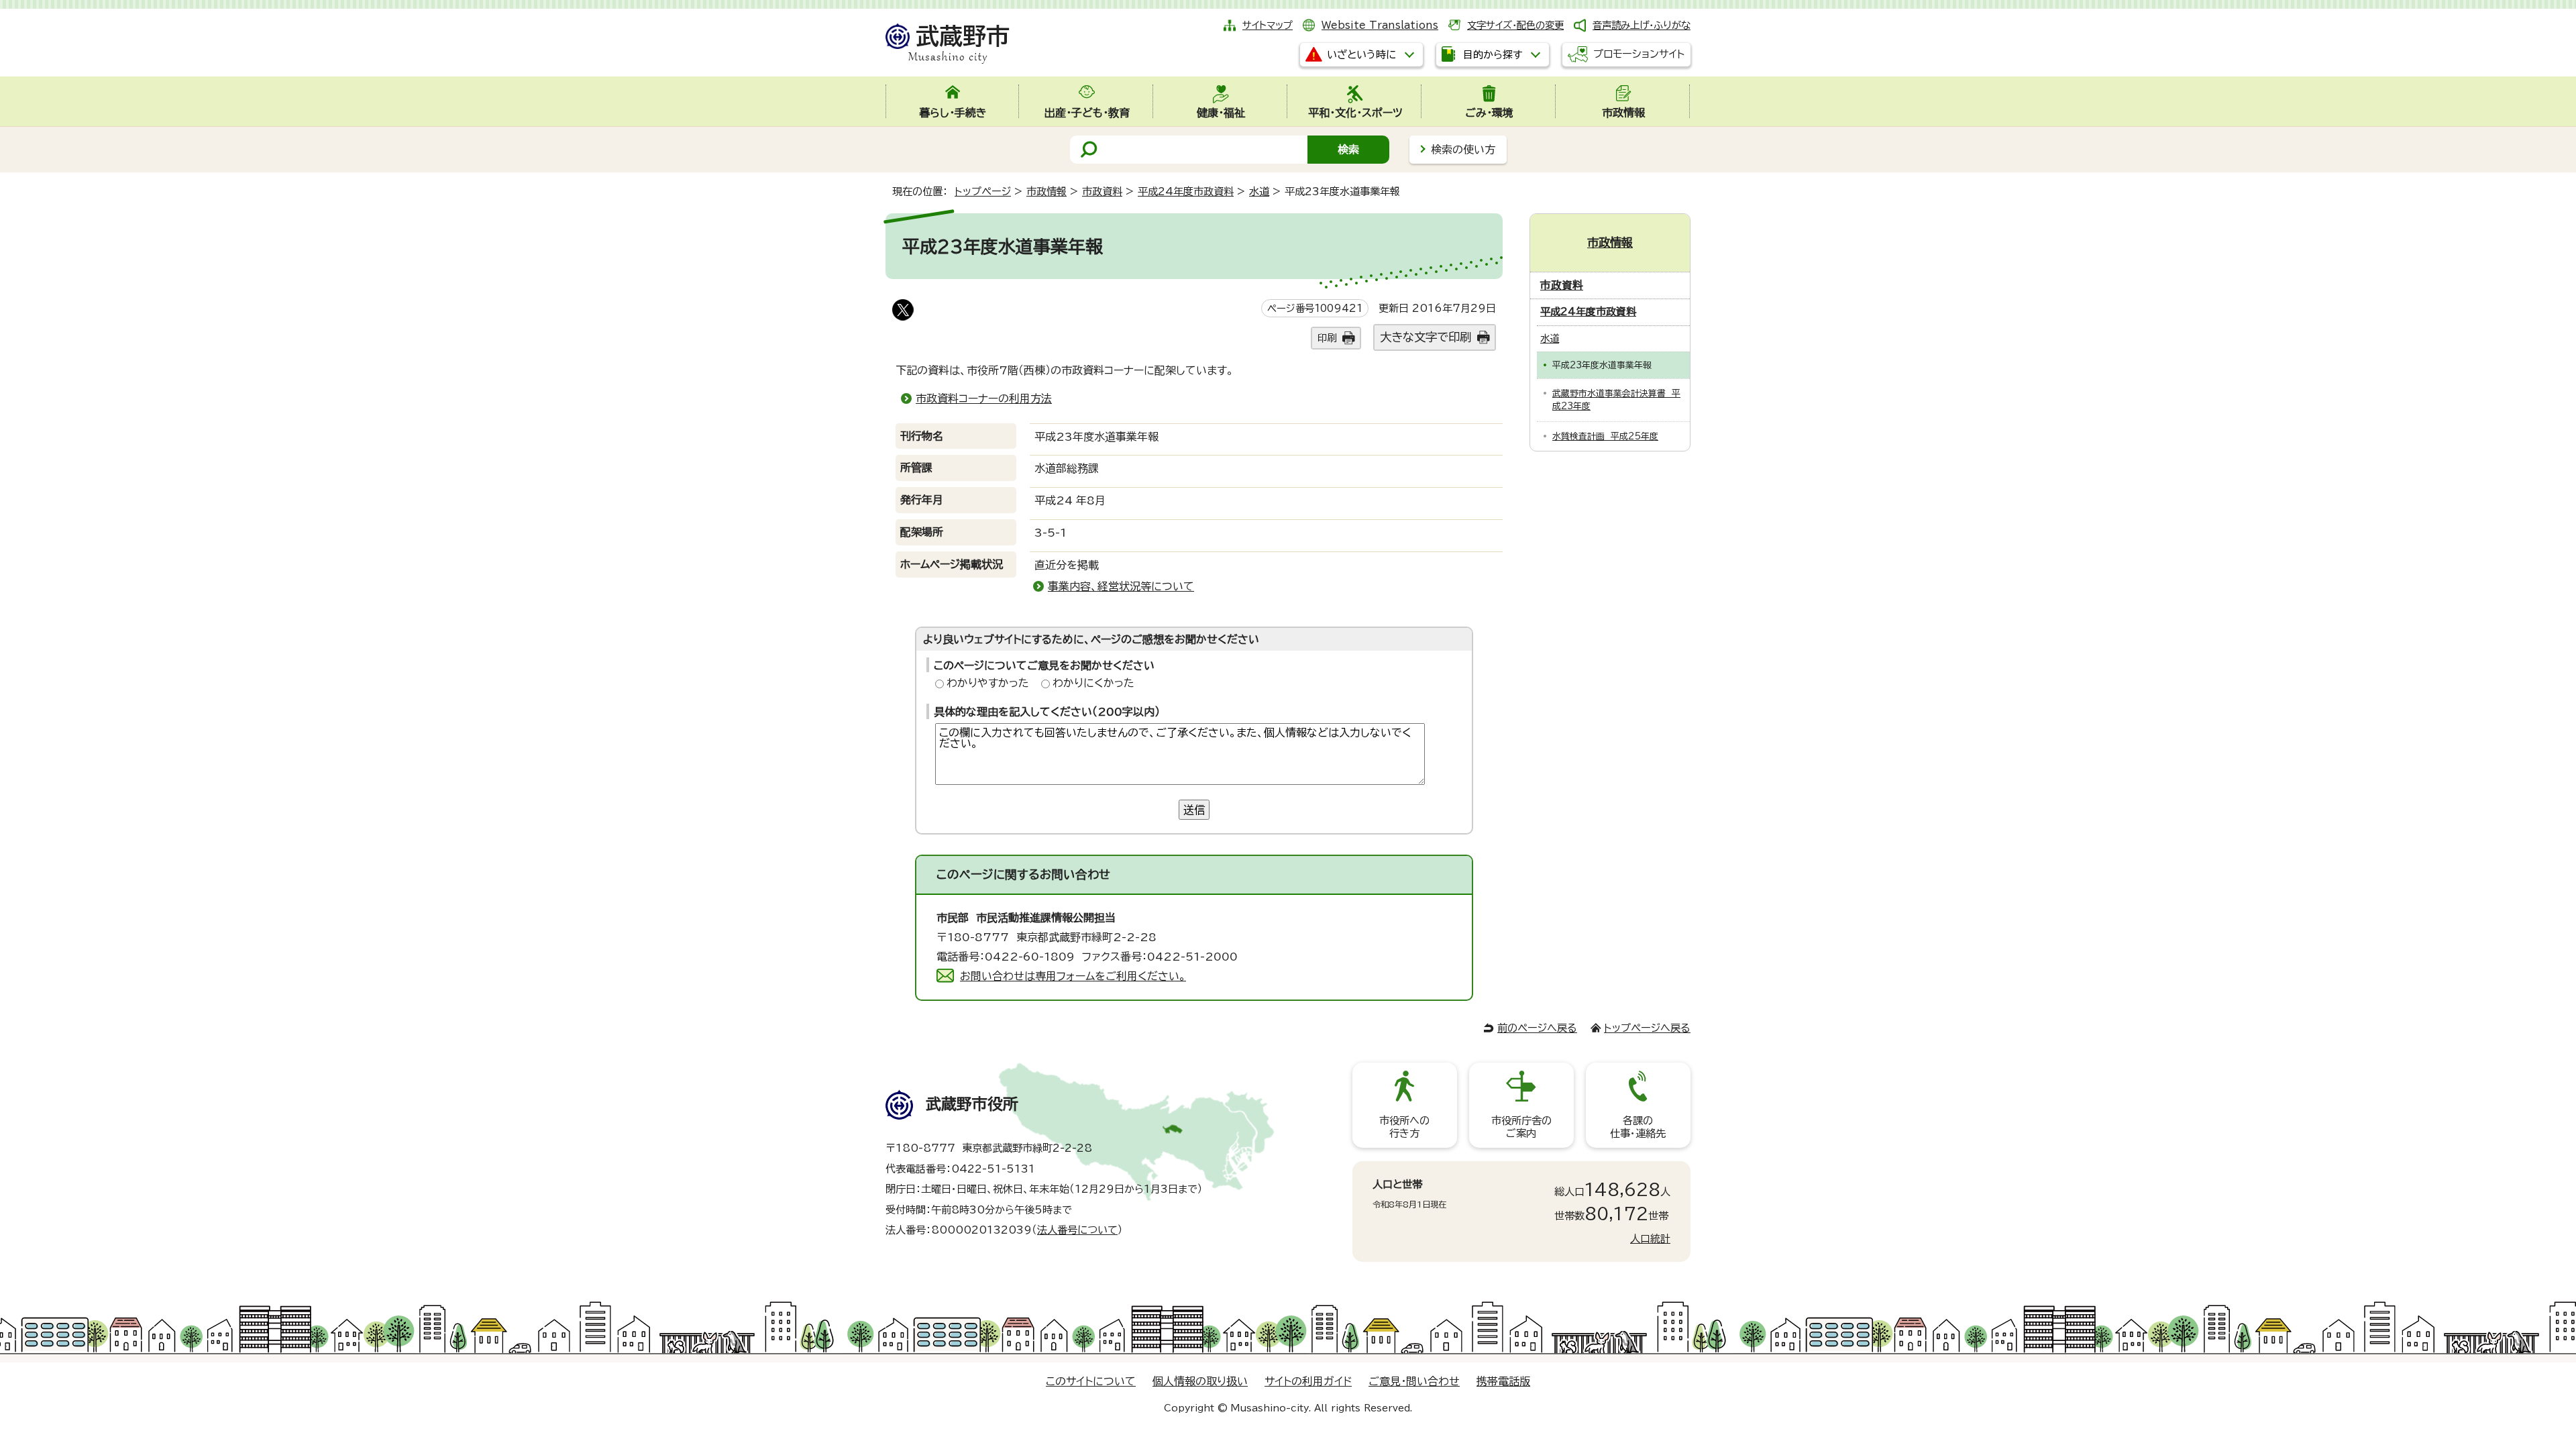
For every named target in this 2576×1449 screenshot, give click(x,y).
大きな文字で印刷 (1426, 337)
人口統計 (1650, 1239)
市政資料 (1102, 192)
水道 (1259, 192)
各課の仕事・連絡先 (1638, 1127)
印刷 (1327, 338)
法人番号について (1077, 1230)
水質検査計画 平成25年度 (1605, 436)
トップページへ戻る (1647, 1028)
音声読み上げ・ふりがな (1642, 25)
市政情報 (1046, 192)
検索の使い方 (1463, 150)
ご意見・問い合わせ (1414, 1381)
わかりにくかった (1093, 683)
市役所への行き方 (1404, 1127)
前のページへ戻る (1537, 1028)
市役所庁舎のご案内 (1521, 1127)
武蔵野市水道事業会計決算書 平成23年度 (1616, 400)
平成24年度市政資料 (1186, 192)
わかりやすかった (988, 683)
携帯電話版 (1503, 1381)
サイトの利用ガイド (1308, 1381)
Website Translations (1380, 25)
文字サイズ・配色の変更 (1515, 25)
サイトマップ (1268, 25)
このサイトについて (1091, 1381)
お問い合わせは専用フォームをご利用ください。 (1073, 976)
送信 (1194, 810)
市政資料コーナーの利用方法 (984, 398)
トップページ (983, 192)
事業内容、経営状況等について (1121, 586)
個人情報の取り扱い (1200, 1381)
